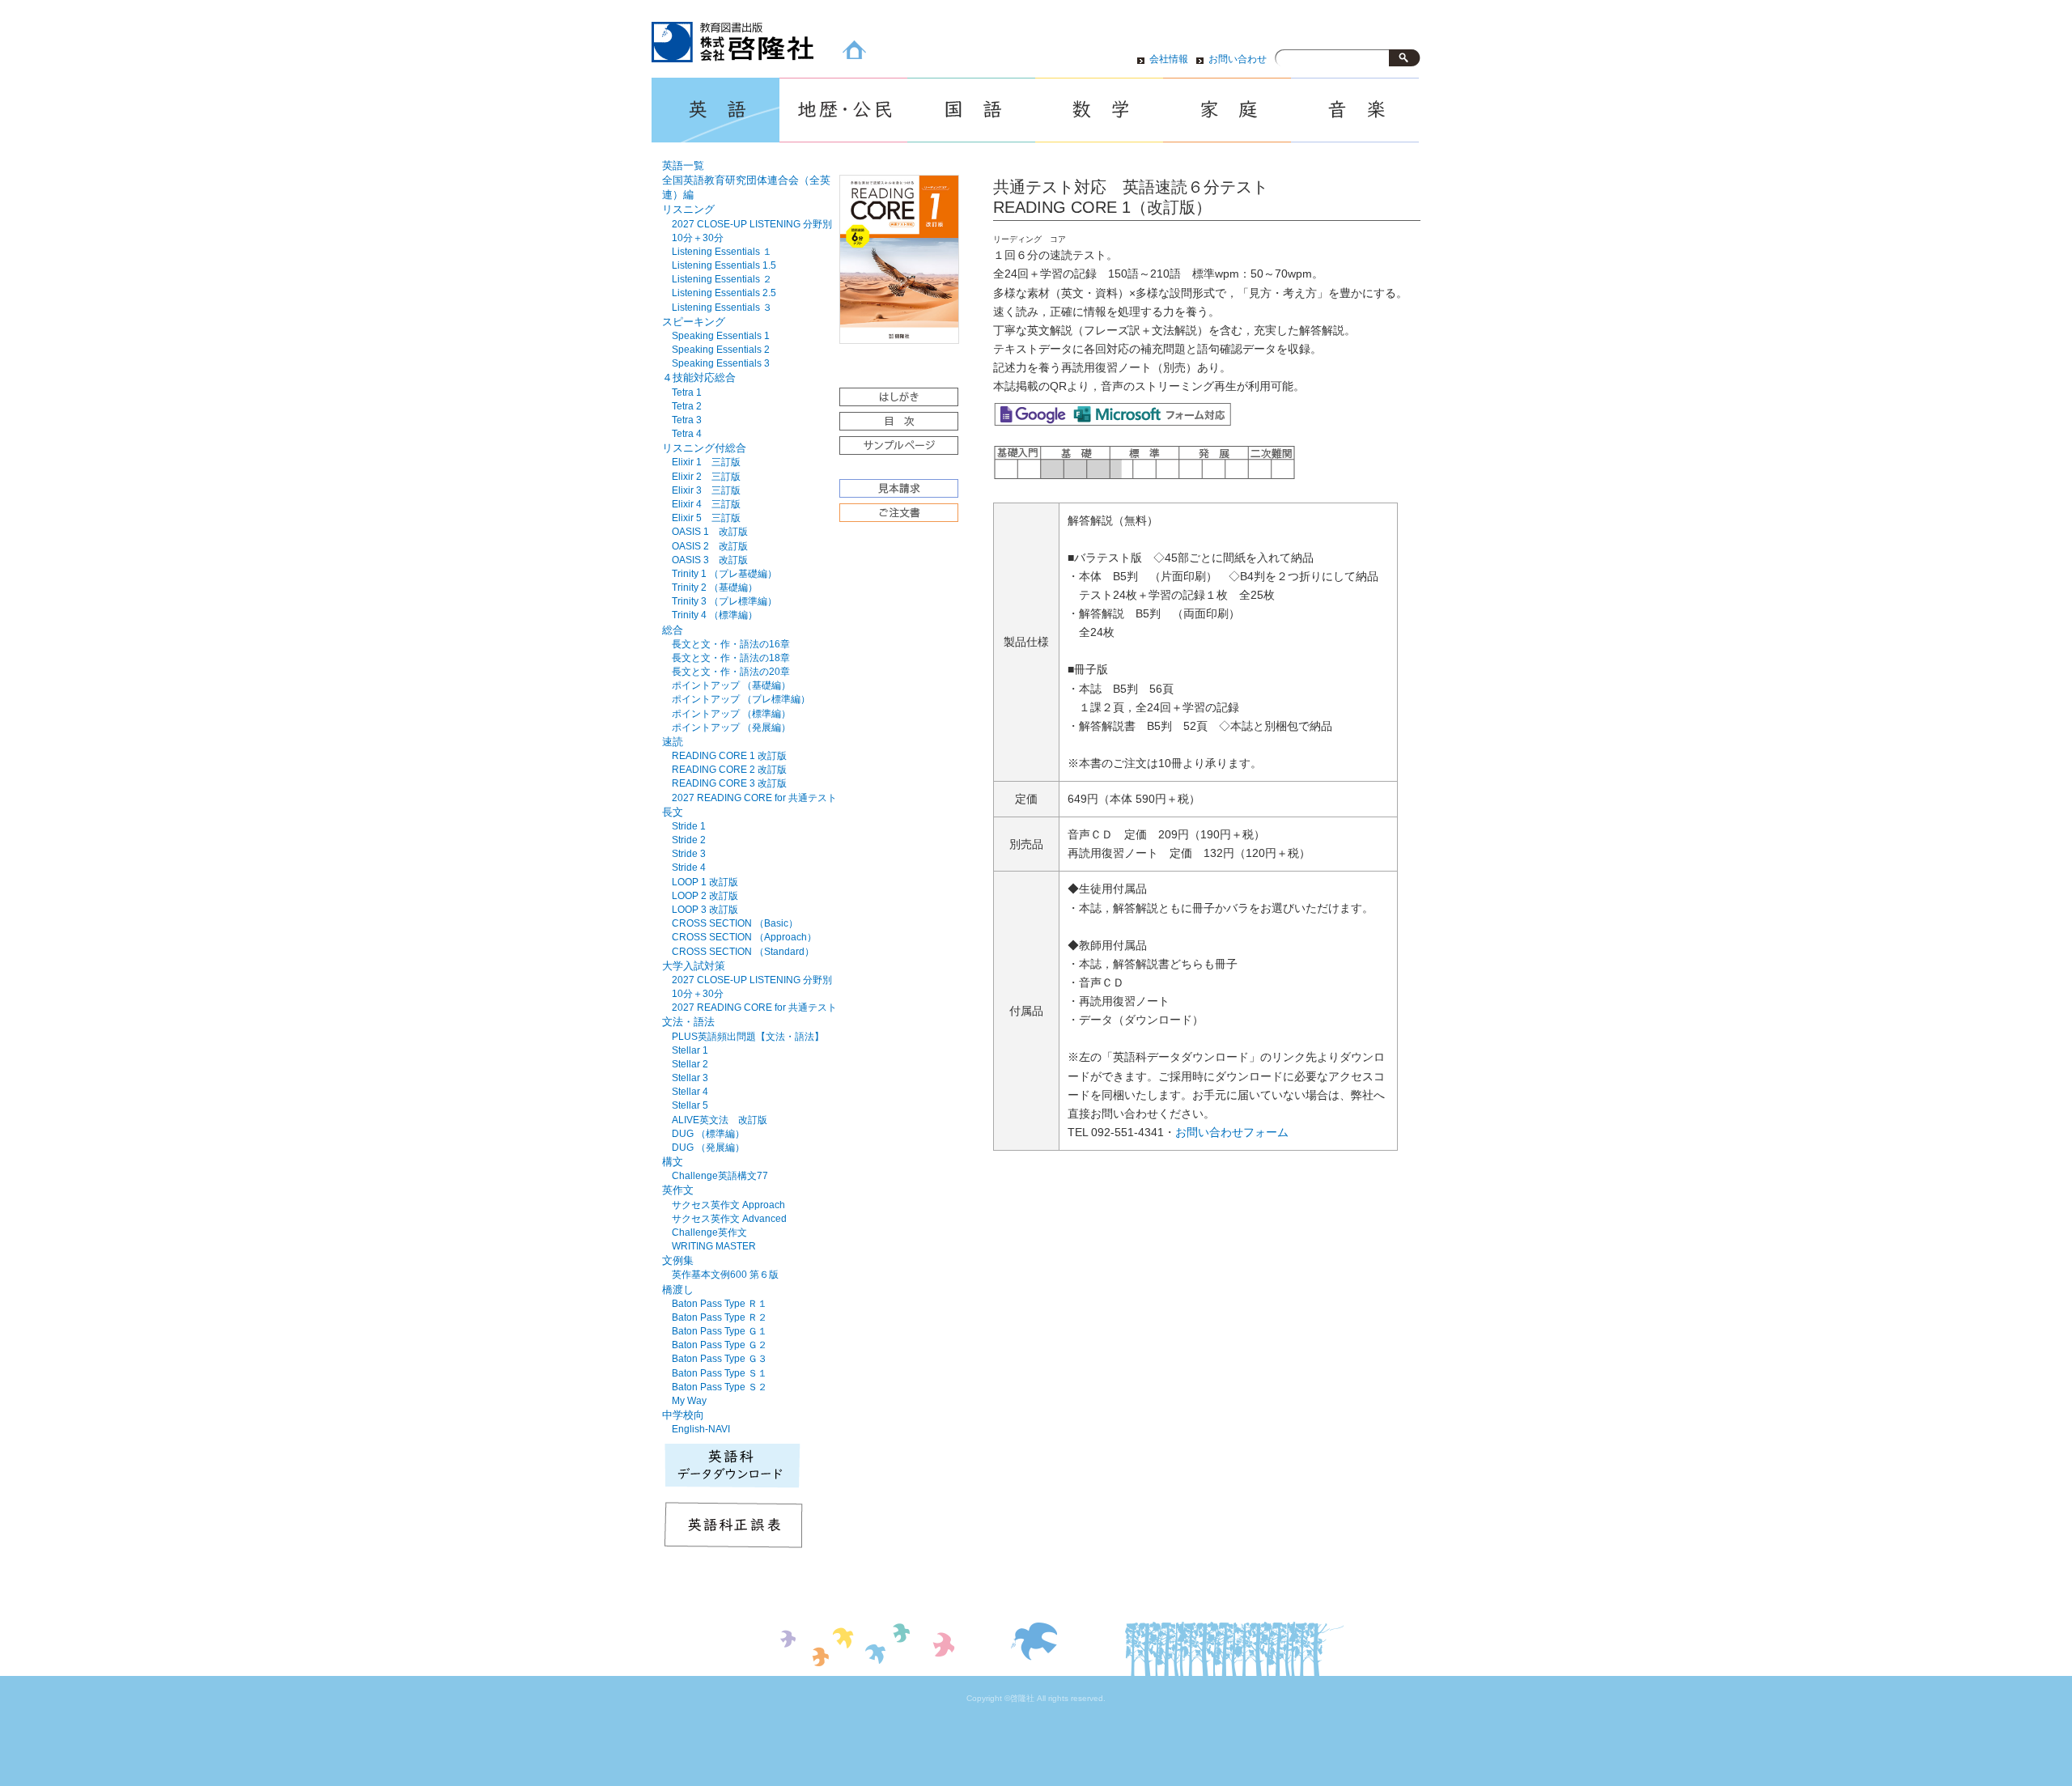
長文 (673, 812)
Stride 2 (689, 840)
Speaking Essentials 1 (721, 336)
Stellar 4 (690, 1092)
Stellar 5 (690, 1105)
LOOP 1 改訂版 (705, 882)
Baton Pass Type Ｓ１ (720, 1373)
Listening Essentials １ (722, 252)
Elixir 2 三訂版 (706, 477)
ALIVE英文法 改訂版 (720, 1120)
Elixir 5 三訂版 (706, 518)
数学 (1099, 110)
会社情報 (1169, 59)
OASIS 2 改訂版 (710, 546)
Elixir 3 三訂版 (706, 490)
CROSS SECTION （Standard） (743, 952)
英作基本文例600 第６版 (725, 1275)
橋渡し (678, 1290)
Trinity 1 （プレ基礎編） (724, 574)
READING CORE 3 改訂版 (729, 783)
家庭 (1227, 110)
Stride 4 (689, 868)
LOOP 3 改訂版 (705, 910)
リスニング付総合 (704, 448)
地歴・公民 (843, 110)
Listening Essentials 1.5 (724, 265)
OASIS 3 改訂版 (710, 560)
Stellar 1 (690, 1050)
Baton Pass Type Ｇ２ (720, 1345)
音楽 (1355, 110)
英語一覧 (683, 165)
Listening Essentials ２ (722, 279)
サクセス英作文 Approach (728, 1205)
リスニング (688, 209)
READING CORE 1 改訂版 (729, 756)
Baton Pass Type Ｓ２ (720, 1387)
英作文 (678, 1190)
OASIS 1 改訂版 (710, 532)
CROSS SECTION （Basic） (735, 923)
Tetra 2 (687, 406)
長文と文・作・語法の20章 (731, 672)
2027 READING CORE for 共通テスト (754, 798)
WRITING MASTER (714, 1246)
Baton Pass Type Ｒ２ (720, 1317)
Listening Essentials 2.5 (724, 293)
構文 (673, 1162)
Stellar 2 (690, 1064)
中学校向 (683, 1415)
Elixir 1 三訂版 (706, 462)
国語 (971, 110)
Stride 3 (689, 854)
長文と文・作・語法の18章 (731, 658)
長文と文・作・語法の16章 (731, 644)
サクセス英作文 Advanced (729, 1219)
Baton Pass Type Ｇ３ (720, 1359)
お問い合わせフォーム (1232, 1133)
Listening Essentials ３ (722, 308)
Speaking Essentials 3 (721, 363)
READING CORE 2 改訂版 (729, 770)
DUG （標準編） (708, 1134)
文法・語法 (688, 1022)
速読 (673, 742)
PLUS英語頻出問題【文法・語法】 (748, 1037)
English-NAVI (701, 1429)
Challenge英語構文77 (720, 1176)
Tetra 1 (687, 392)
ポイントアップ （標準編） (731, 714)
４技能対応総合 (699, 378)
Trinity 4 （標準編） (715, 615)
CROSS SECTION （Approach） (744, 937)
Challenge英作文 (709, 1232)
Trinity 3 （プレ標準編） (724, 601)
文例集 (678, 1260)
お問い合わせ (1238, 59)
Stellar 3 (690, 1078)
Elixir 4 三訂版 (706, 504)
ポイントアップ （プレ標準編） (741, 699)
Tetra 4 (687, 434)
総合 (673, 630)
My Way (689, 1401)
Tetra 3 (687, 420)
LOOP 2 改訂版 (705, 896)
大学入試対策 (694, 966)
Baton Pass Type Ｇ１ (720, 1331)
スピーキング (694, 322)
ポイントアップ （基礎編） (731, 685)
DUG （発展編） (708, 1148)
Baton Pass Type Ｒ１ (720, 1304)
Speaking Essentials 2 (721, 350)
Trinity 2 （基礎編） (715, 588)
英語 (715, 110)
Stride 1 (689, 826)
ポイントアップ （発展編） (731, 728)
